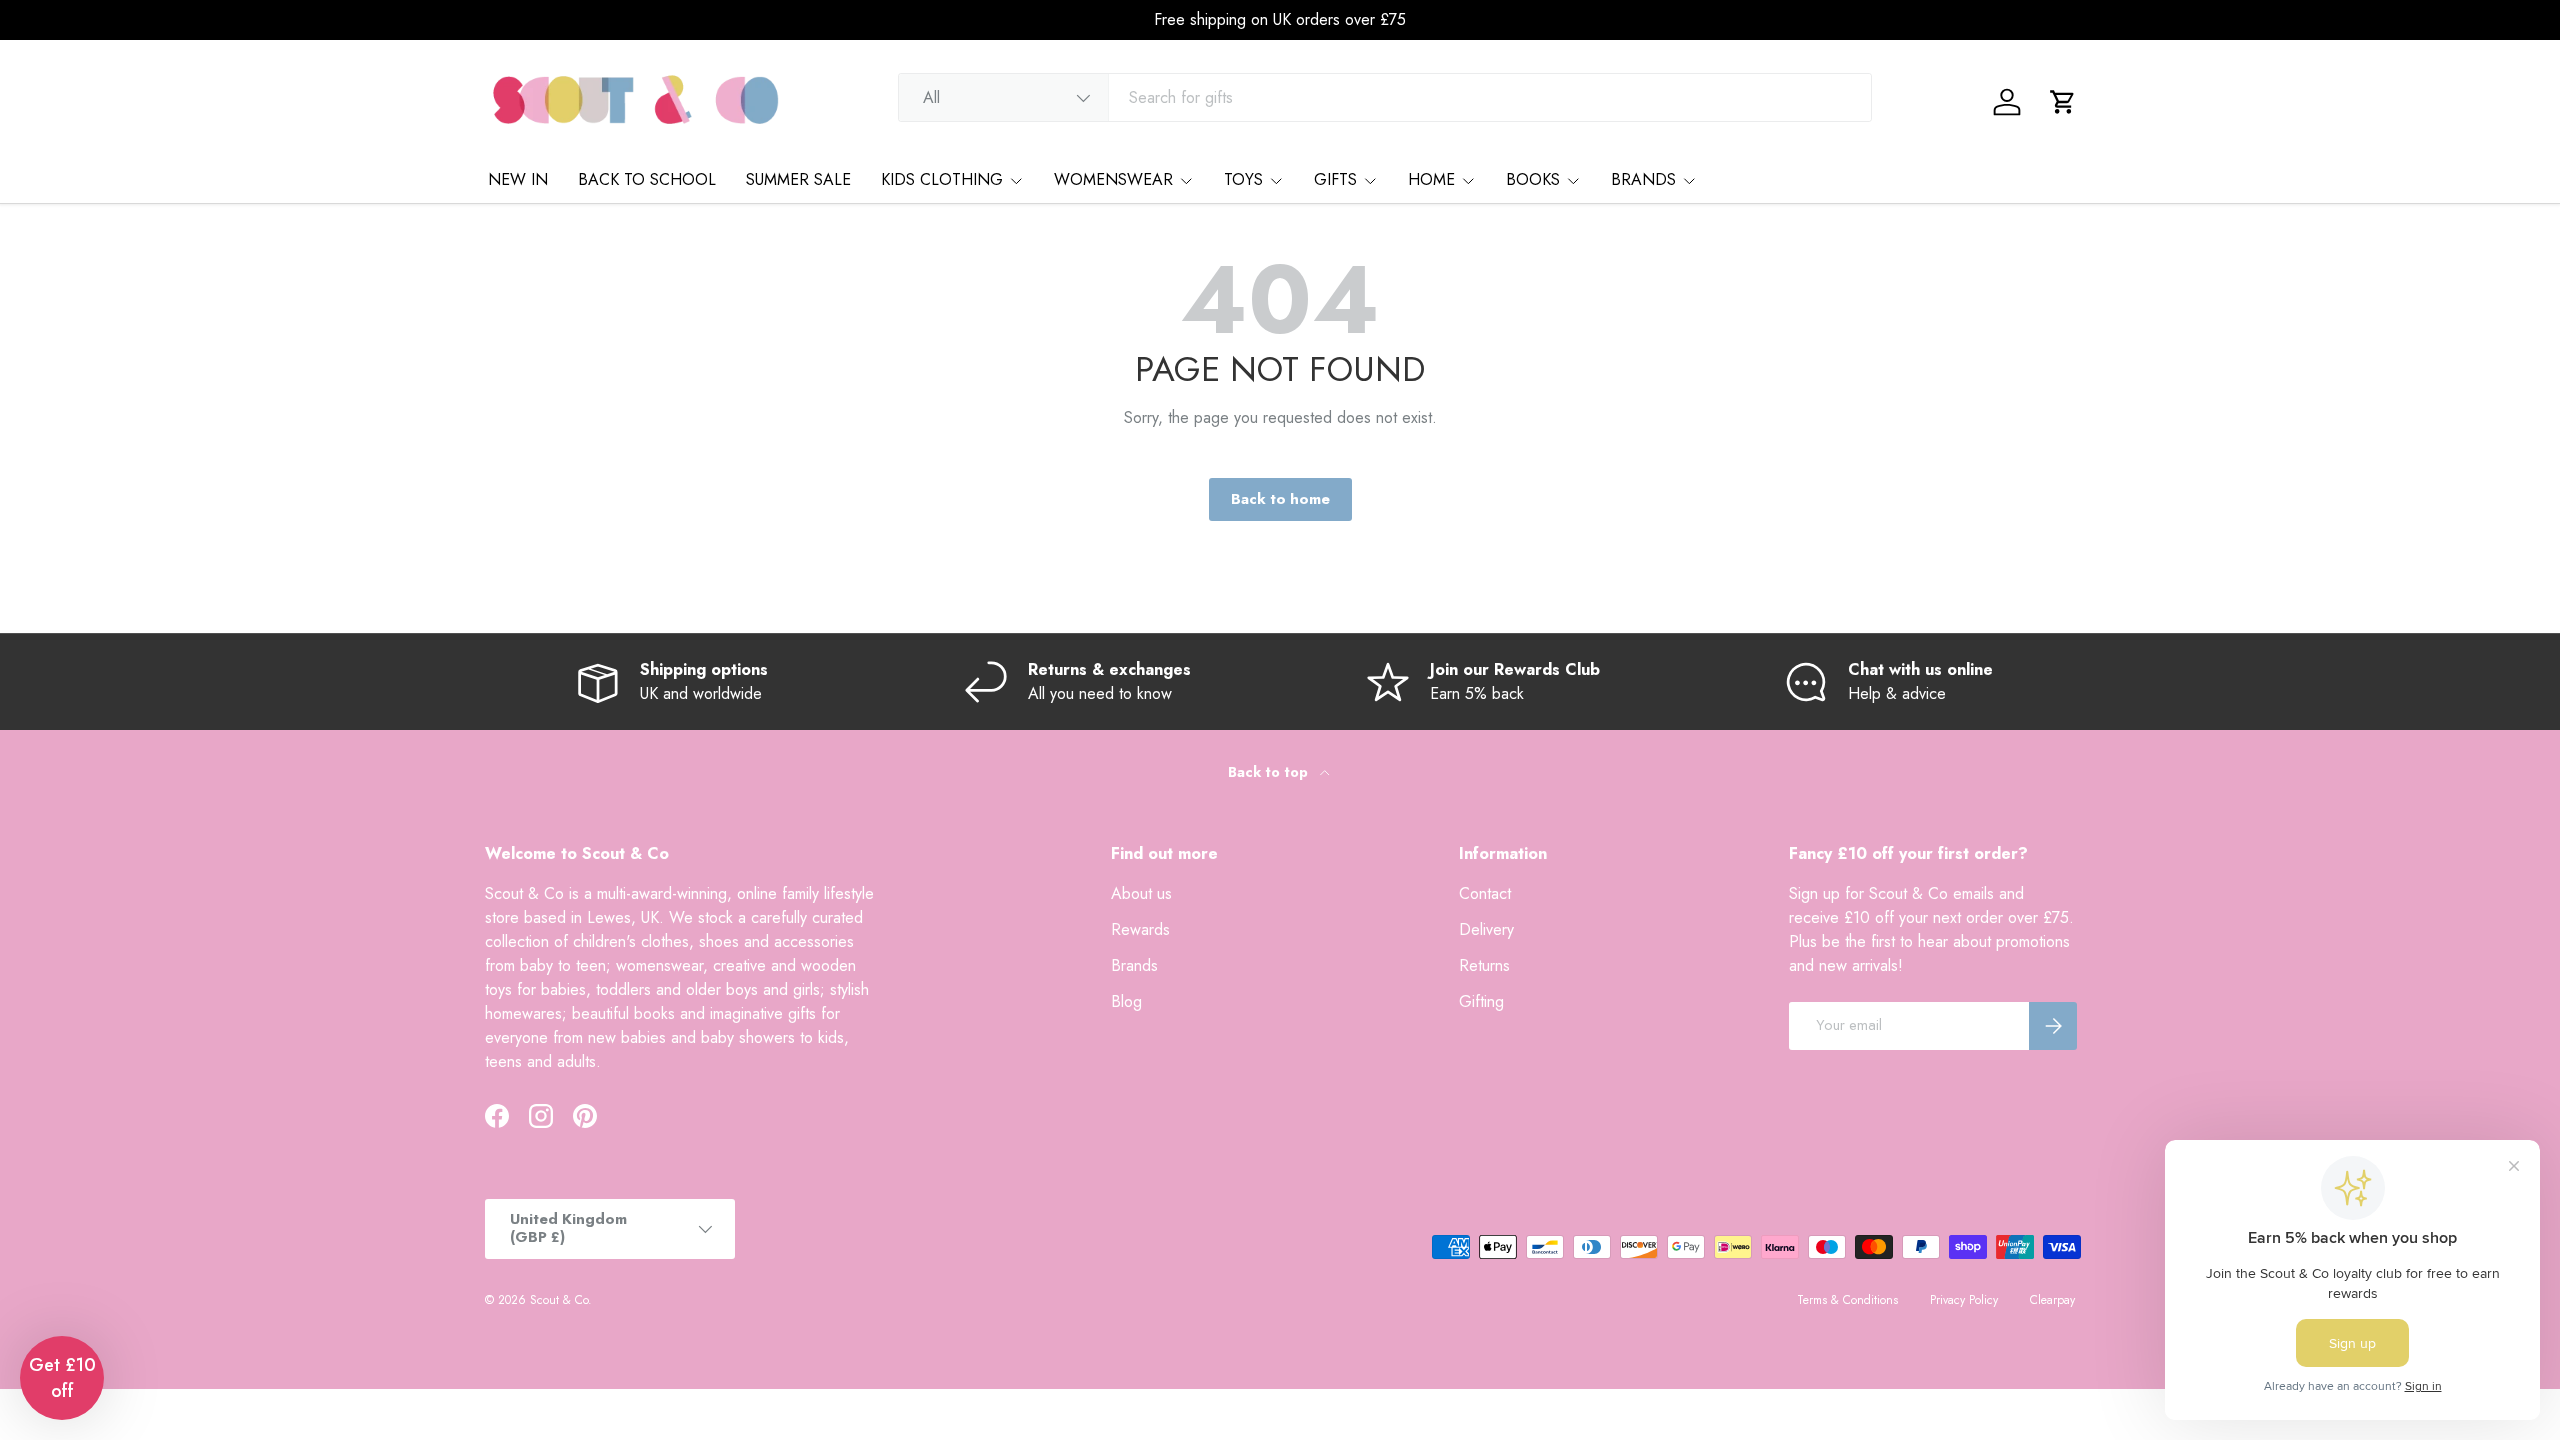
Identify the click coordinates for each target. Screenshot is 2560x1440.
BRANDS (1643, 179)
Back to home (1280, 499)
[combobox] (1385, 97)
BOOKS (1533, 179)
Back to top (1270, 772)
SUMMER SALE (798, 179)
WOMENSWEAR (1113, 179)
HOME (1431, 179)
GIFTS (1335, 179)
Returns (1484, 965)
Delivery (1486, 929)
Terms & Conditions (1847, 1300)
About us (1141, 893)
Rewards (1140, 929)
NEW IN (518, 179)
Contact (1485, 893)
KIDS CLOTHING (942, 179)
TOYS (1243, 179)
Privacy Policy (1964, 1300)
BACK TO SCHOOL (647, 179)
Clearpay (2052, 1300)
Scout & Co (559, 1300)
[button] (2063, 102)
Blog (1126, 1001)
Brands (1134, 965)
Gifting (1481, 1001)
